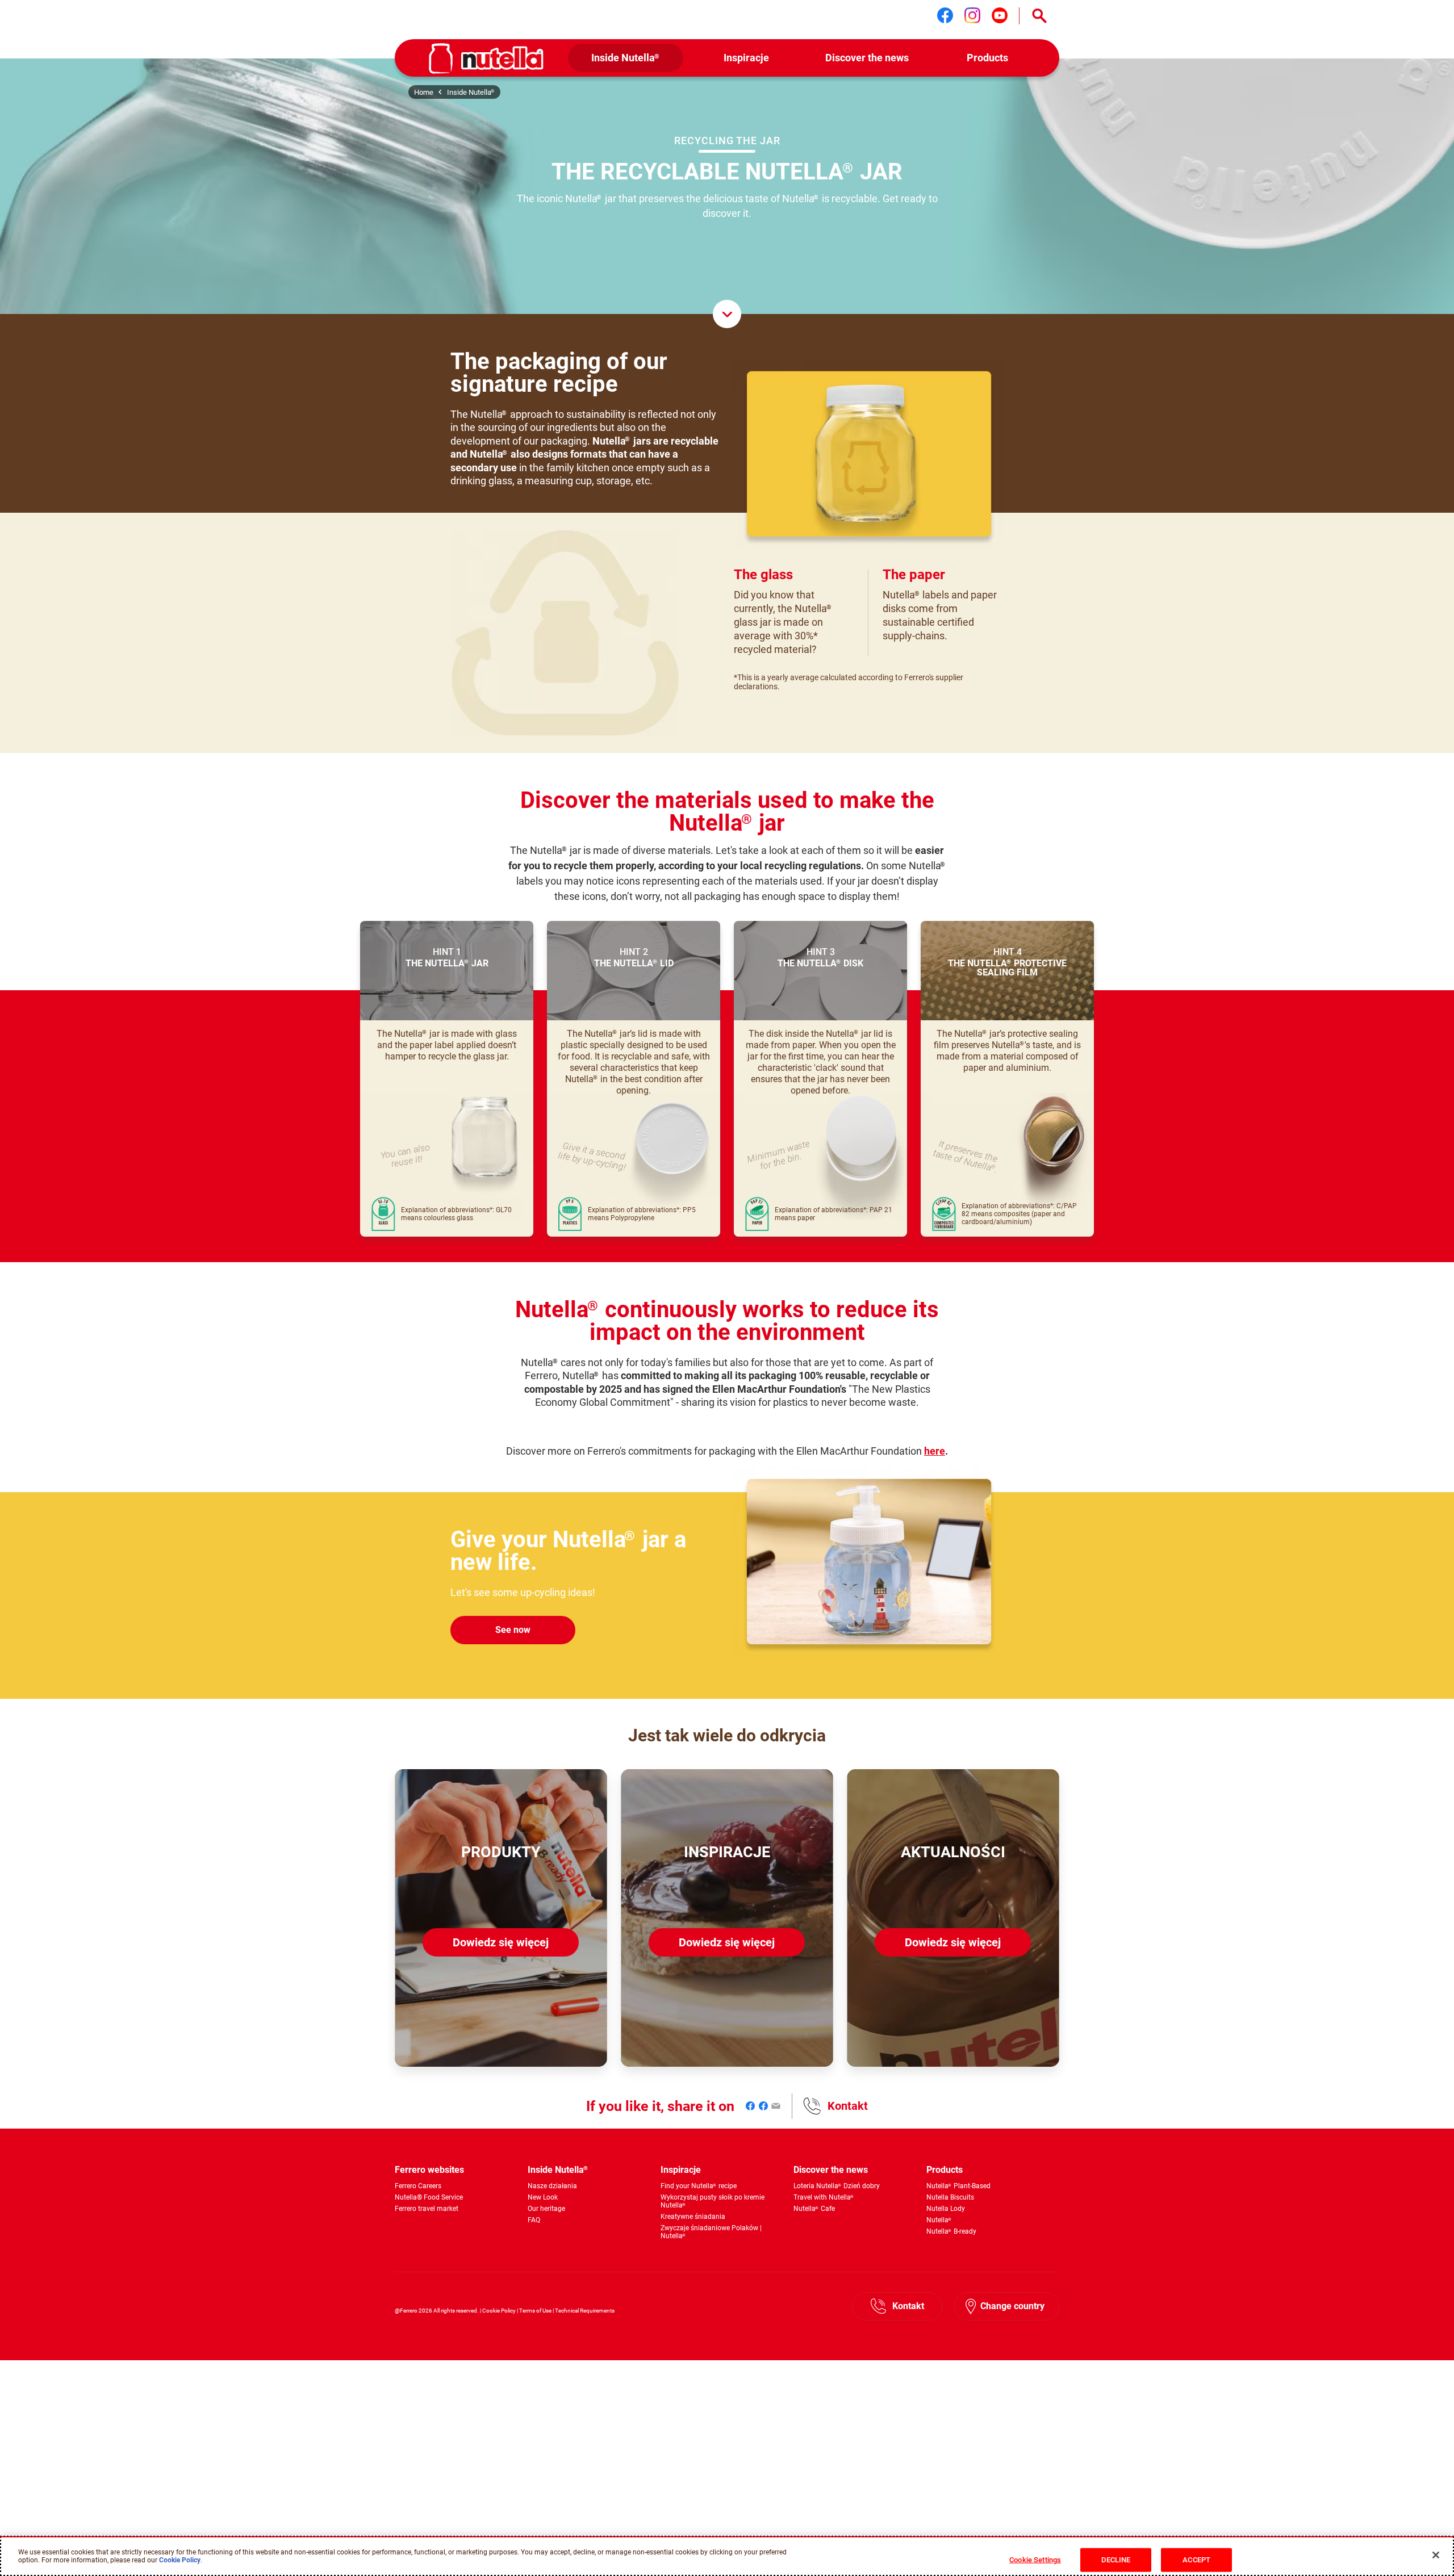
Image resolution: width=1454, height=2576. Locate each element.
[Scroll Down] (727, 314)
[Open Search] (1039, 16)
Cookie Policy (499, 2311)
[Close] (1436, 2555)
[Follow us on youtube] (1000, 15)
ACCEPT (1196, 2559)
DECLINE (1116, 2559)
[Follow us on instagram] (972, 15)
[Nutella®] (486, 58)
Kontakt (848, 2106)
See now (513, 1630)
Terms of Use (535, 2311)
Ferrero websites (429, 2170)
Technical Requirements (585, 2311)
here (935, 1451)
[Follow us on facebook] (945, 15)
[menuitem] (626, 58)
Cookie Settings (1035, 2559)
